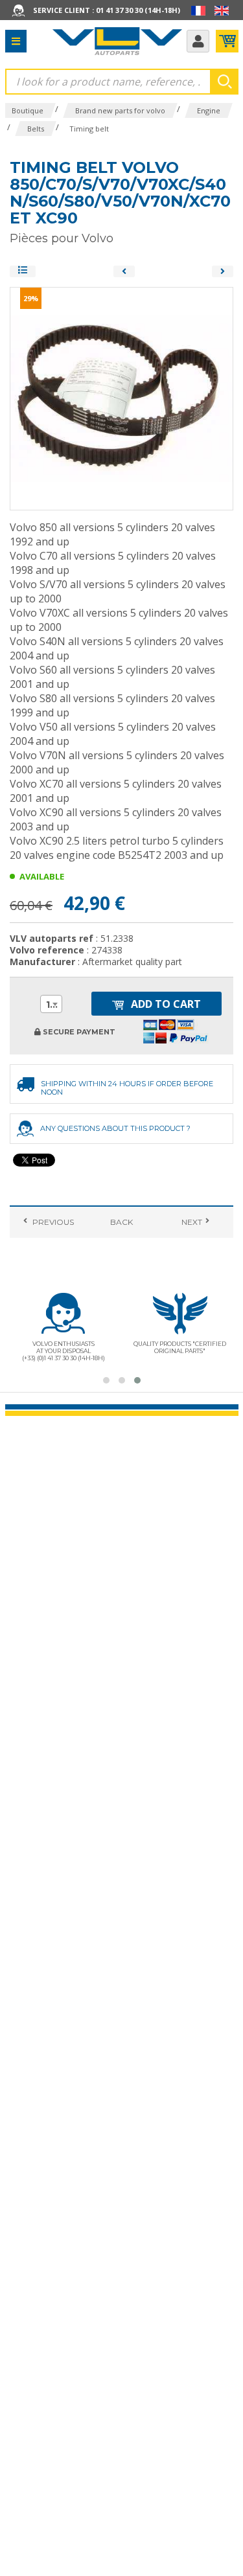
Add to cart (165, 1004)
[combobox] (51, 1004)
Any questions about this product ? (115, 1129)
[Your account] (198, 41)
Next (191, 1222)
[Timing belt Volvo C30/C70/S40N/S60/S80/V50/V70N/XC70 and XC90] (223, 271)
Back (121, 1222)
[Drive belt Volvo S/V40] (124, 271)
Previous (52, 1222)
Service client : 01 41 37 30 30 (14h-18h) (107, 10)
